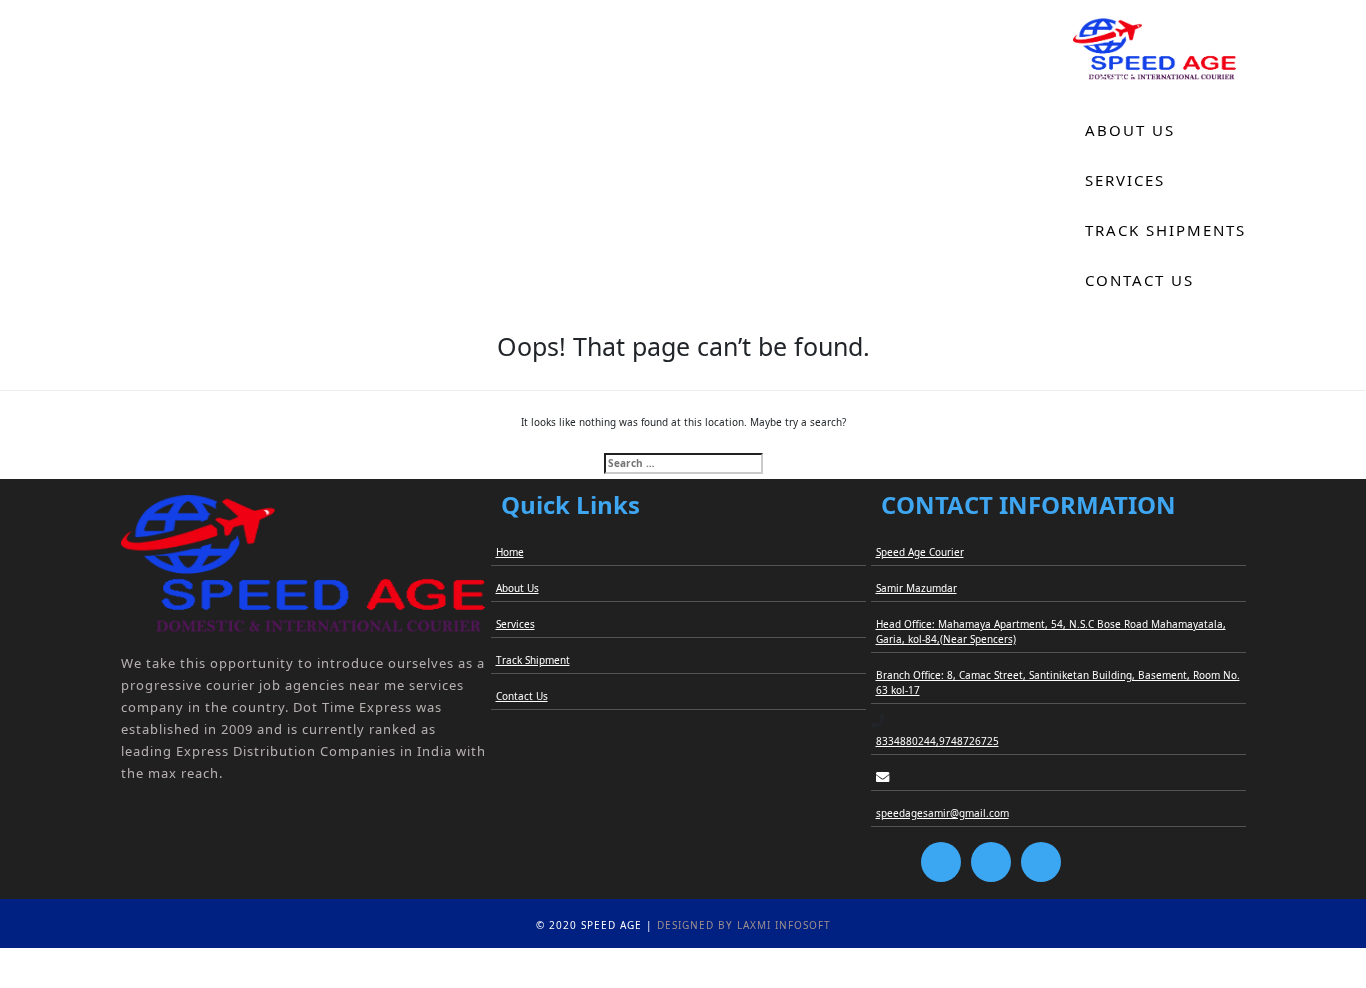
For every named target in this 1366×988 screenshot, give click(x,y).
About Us (1130, 130)
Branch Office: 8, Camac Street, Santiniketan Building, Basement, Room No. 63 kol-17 (1058, 682)
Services (1125, 180)
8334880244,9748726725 (937, 741)
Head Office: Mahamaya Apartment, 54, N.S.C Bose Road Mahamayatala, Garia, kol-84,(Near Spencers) (1051, 631)
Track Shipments (1165, 230)
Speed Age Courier (920, 552)
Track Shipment (533, 660)
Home (1111, 80)
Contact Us (1139, 280)
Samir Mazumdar (916, 588)
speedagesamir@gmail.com (942, 813)
